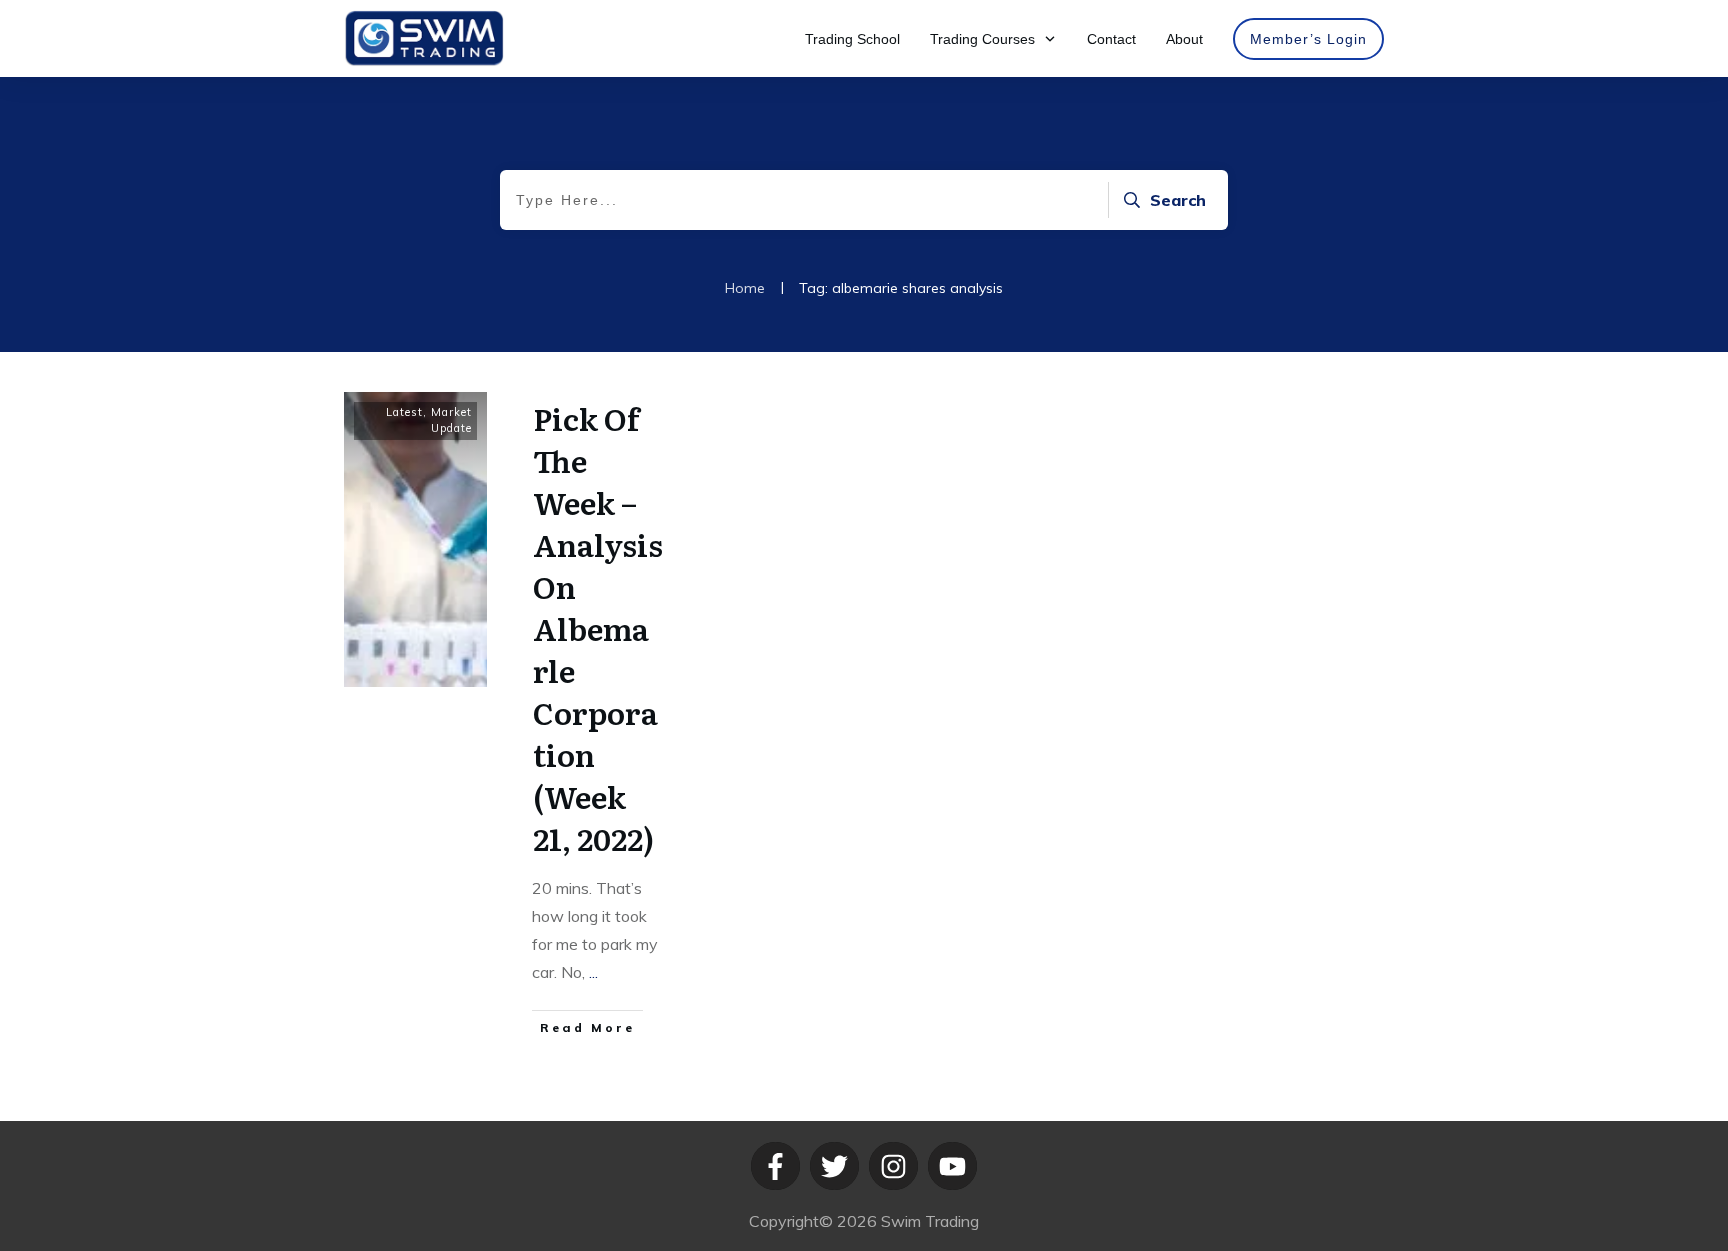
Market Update (451, 420)
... (593, 972)
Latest (404, 412)
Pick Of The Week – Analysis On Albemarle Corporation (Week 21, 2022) (598, 628)
